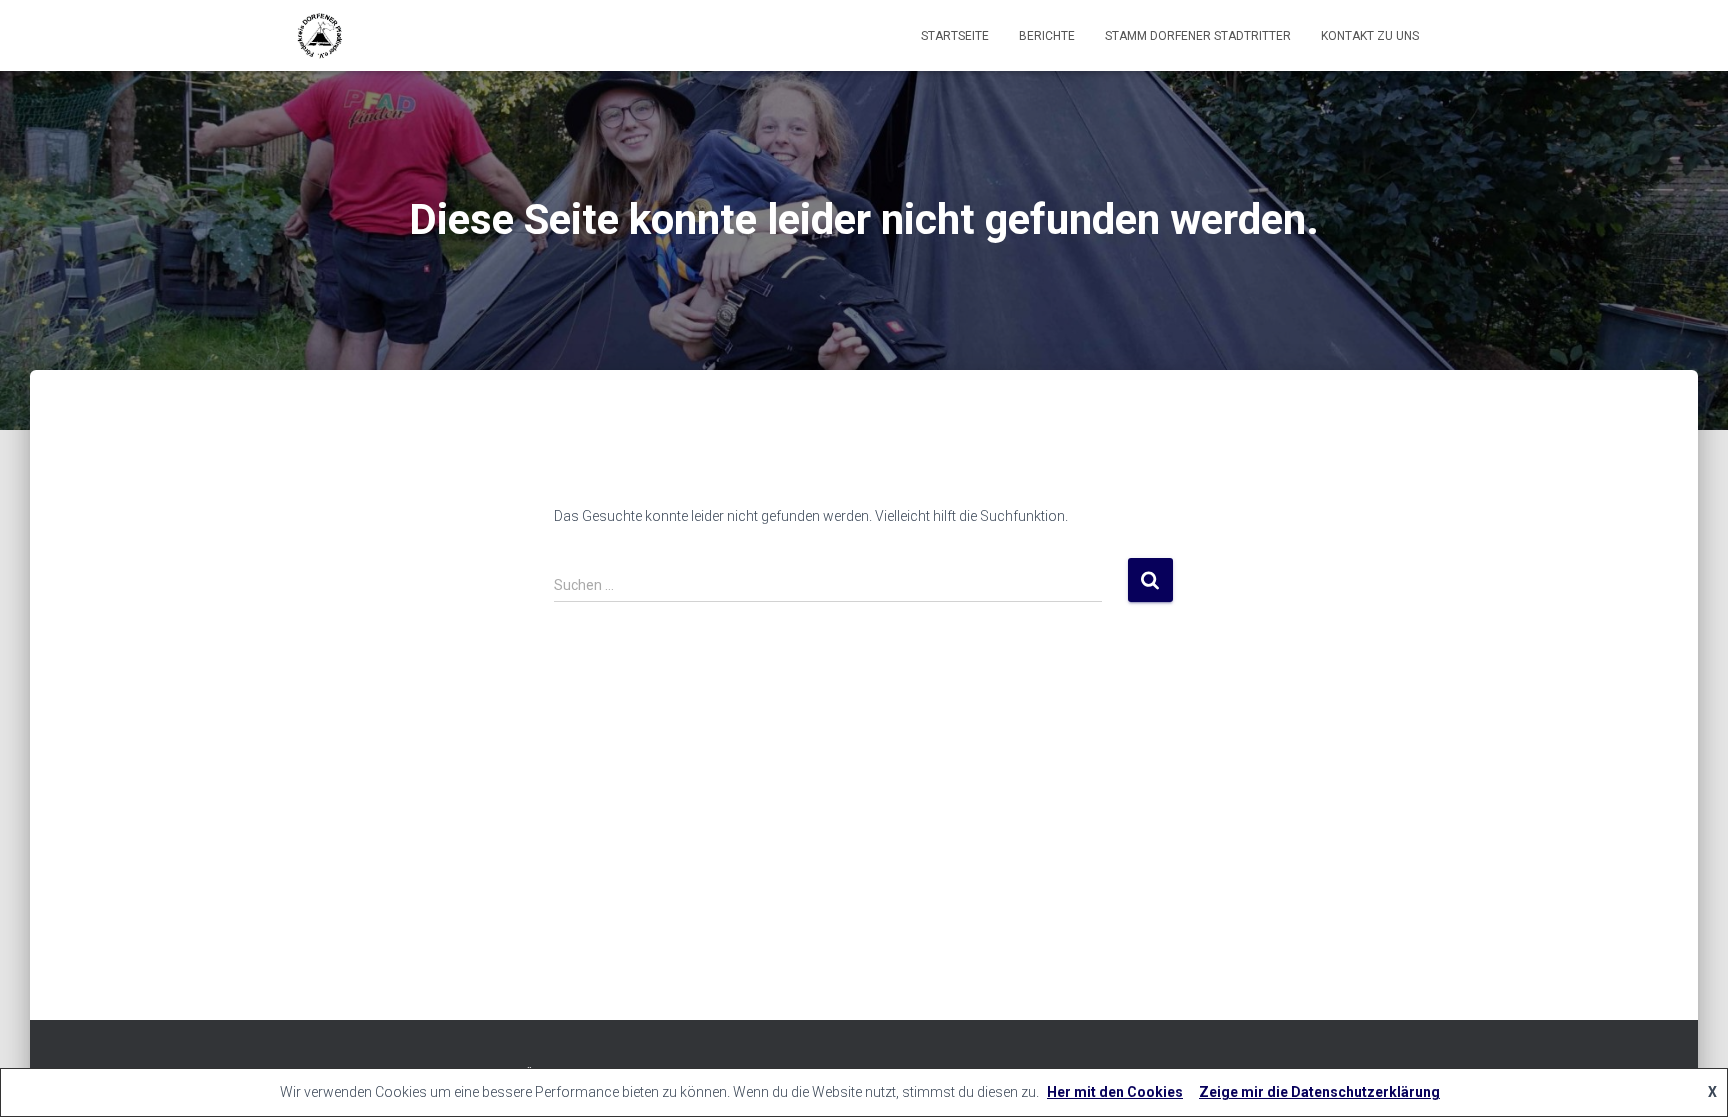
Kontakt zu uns (1370, 36)
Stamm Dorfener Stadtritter (1198, 36)
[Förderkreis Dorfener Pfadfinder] (319, 36)
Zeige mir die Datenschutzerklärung (1319, 1092)
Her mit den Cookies (1115, 1092)
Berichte (1047, 36)
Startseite (955, 36)
